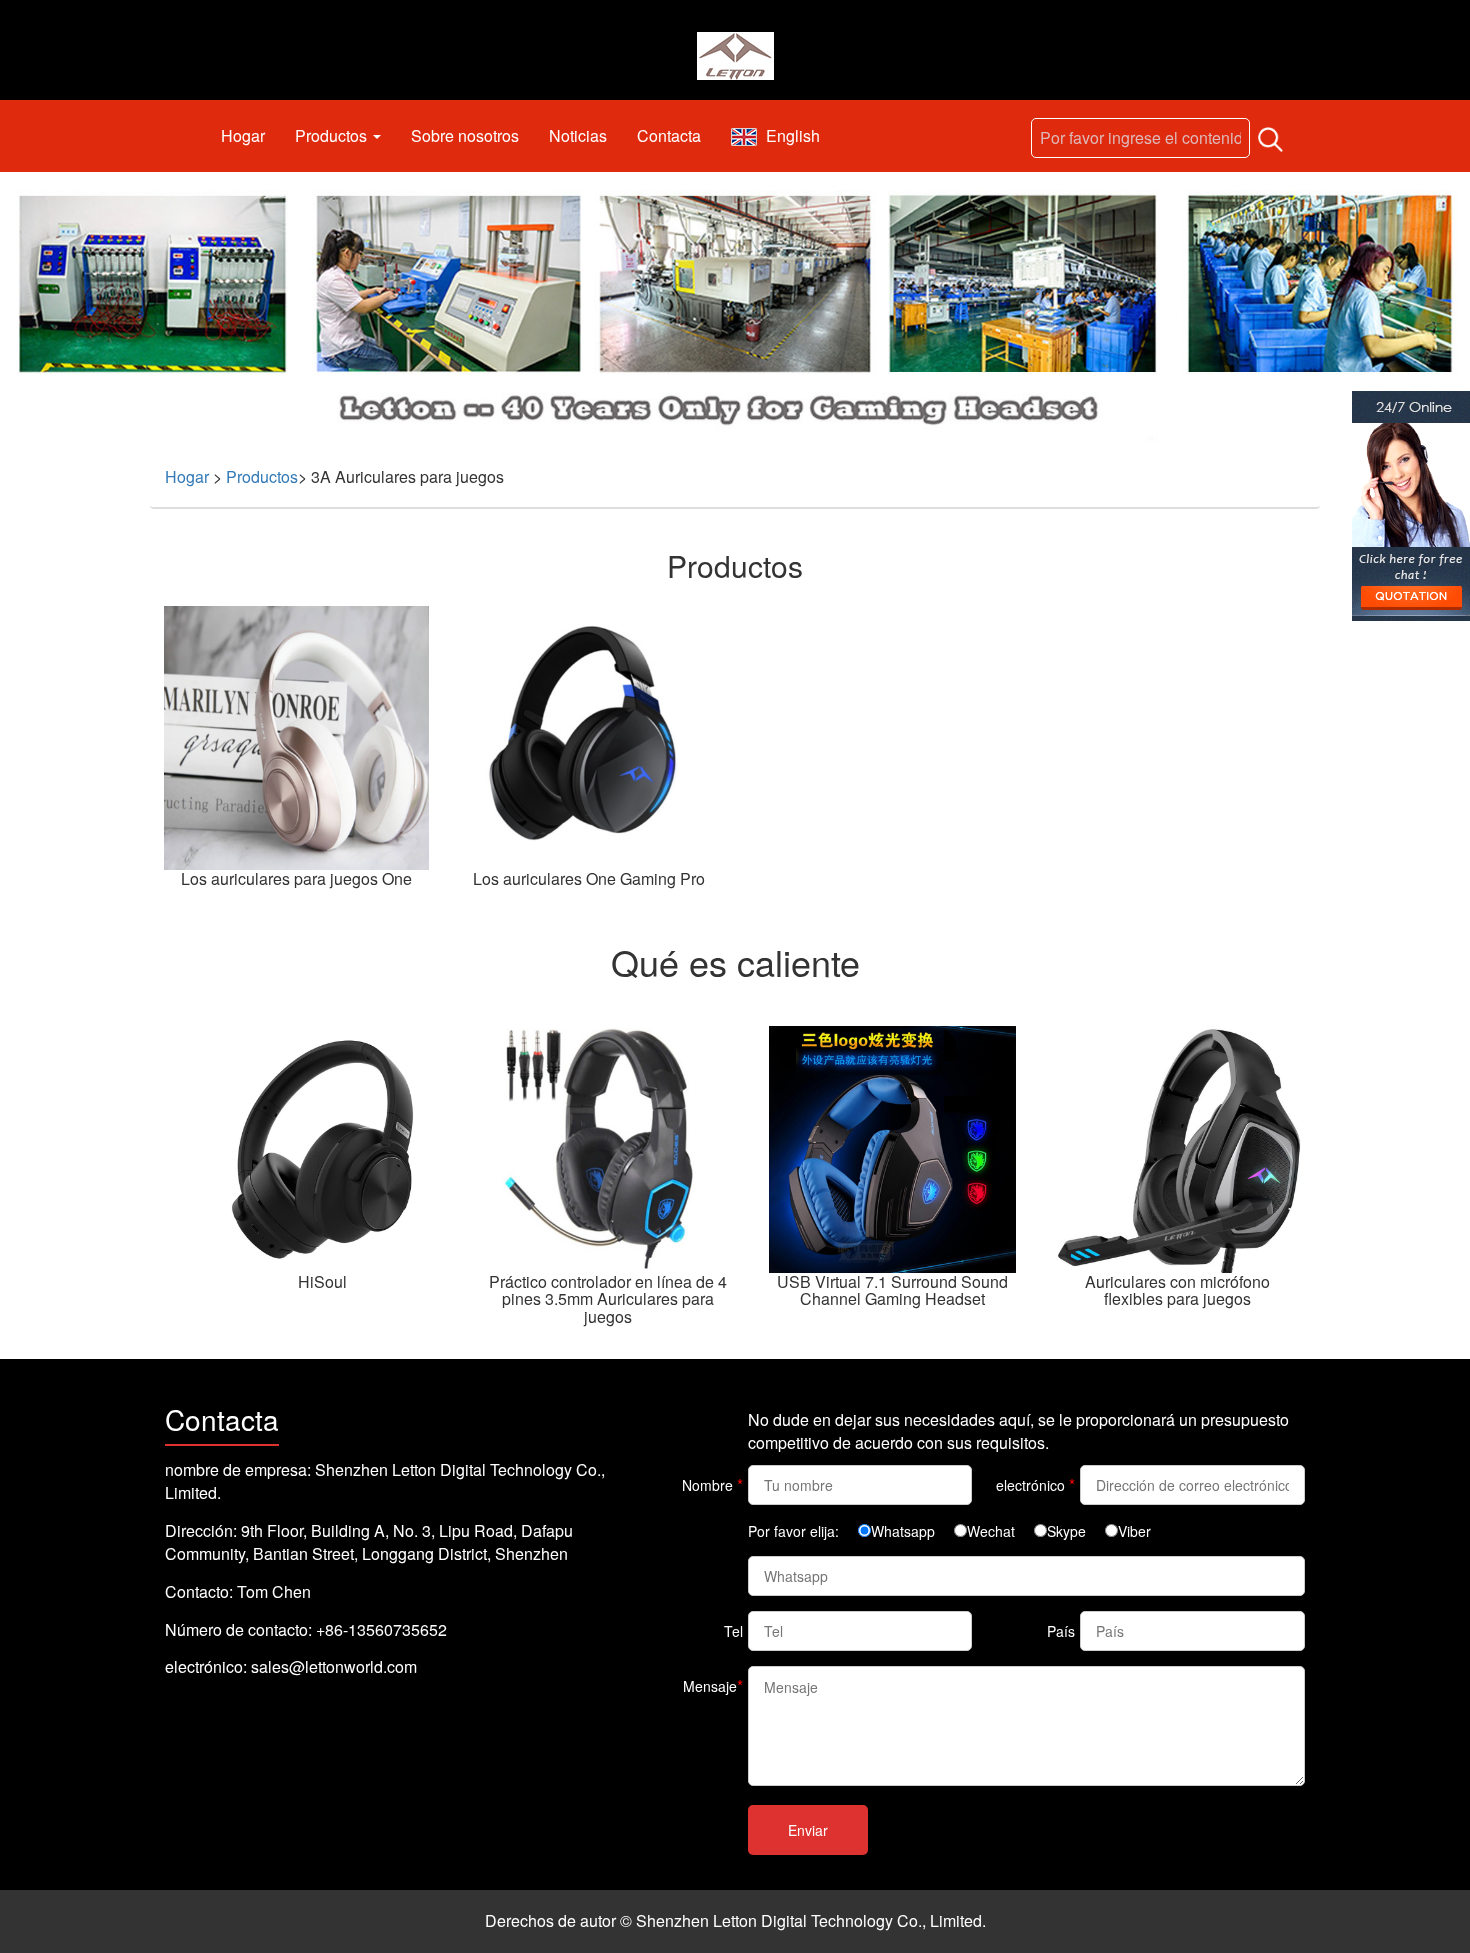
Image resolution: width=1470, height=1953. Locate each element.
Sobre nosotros (465, 135)
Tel (733, 1631)
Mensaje (713, 1685)
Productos (333, 135)
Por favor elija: (793, 1531)
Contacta (669, 135)
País (1061, 1631)
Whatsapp (903, 1531)
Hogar (243, 135)
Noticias (578, 135)
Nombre (712, 1484)
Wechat (991, 1531)
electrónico (1035, 1484)
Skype (1066, 1531)
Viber (1134, 1531)
